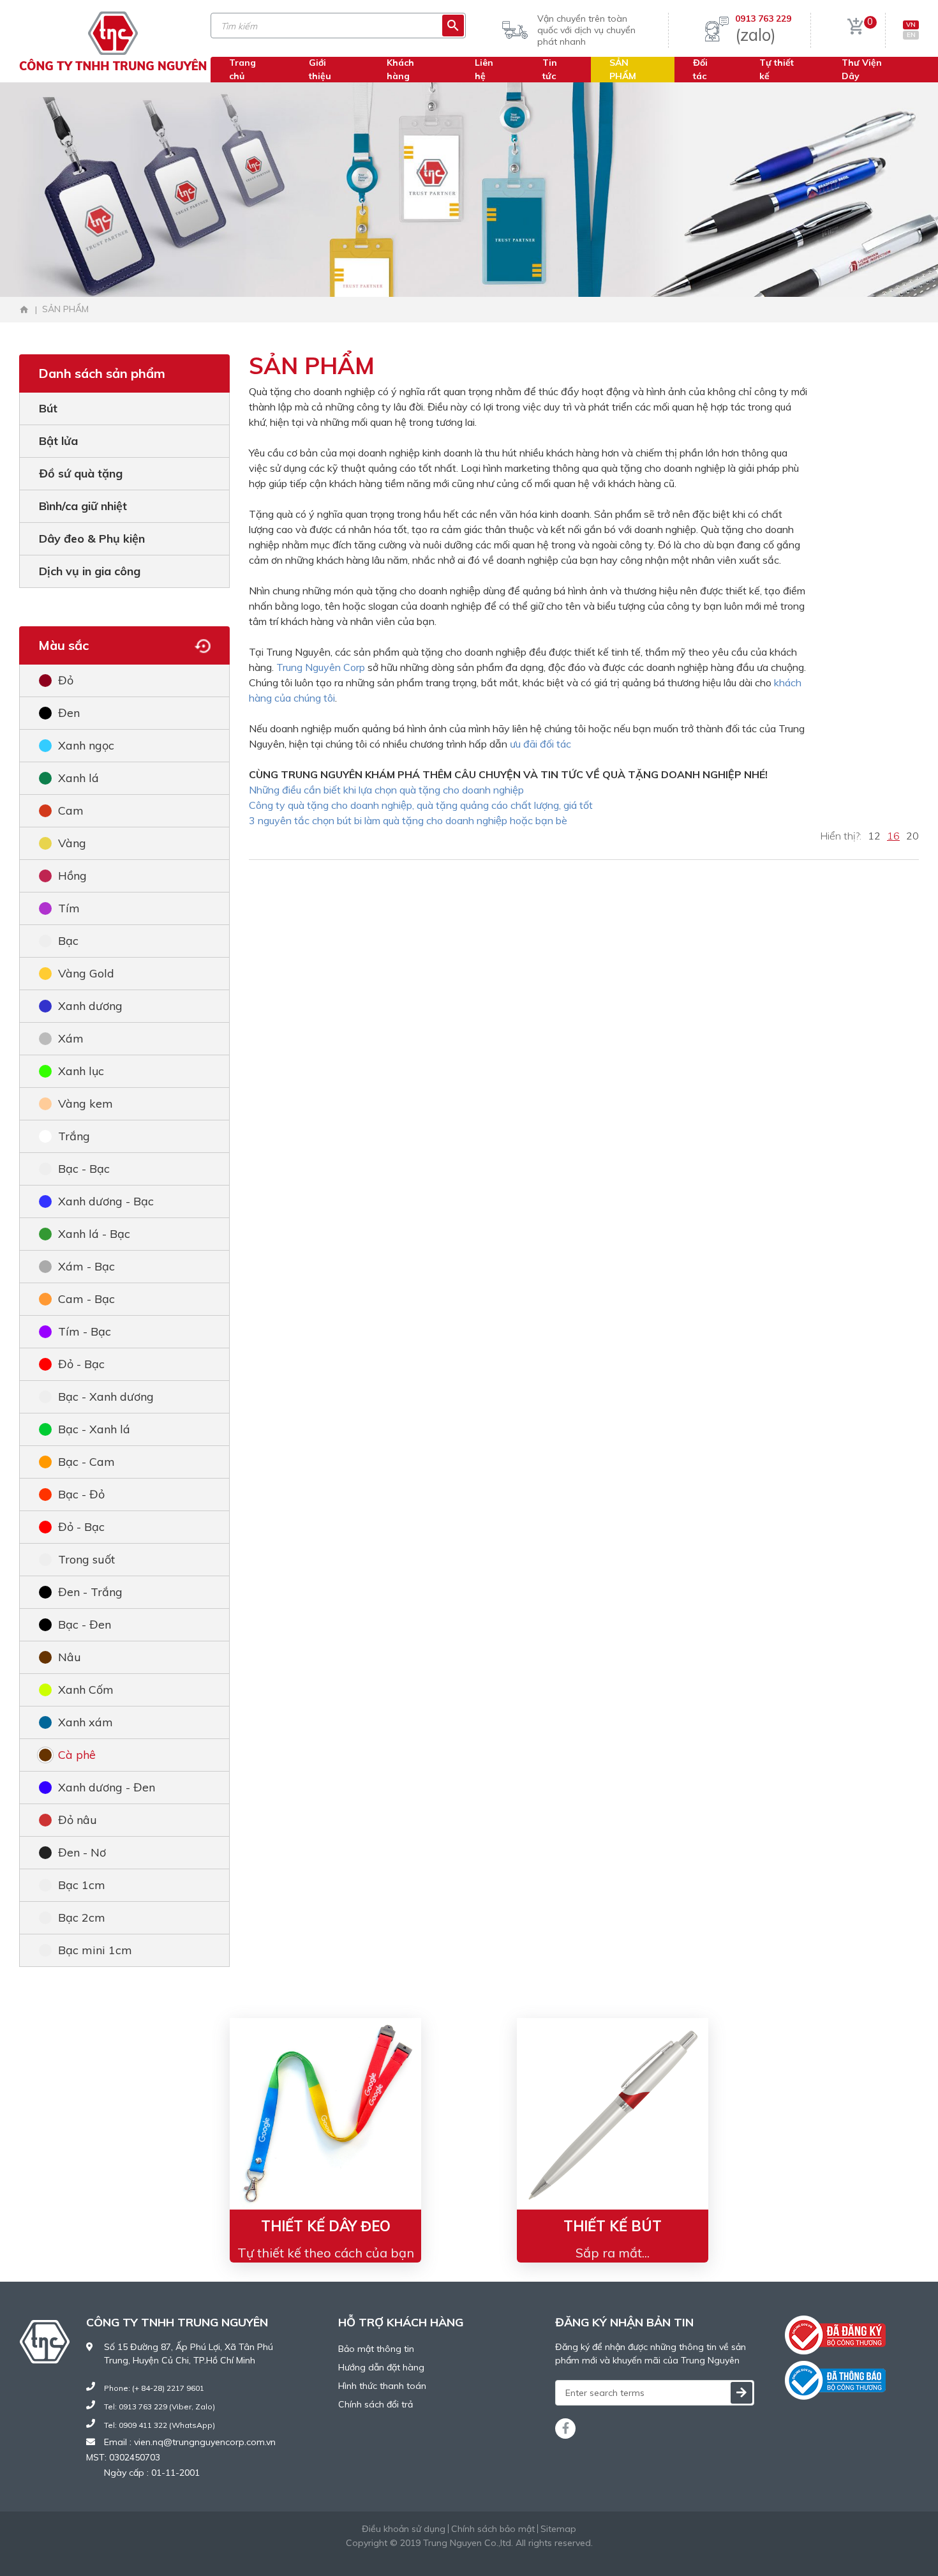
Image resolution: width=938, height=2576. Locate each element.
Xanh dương (90, 1006)
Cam (71, 810)
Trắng (74, 1136)
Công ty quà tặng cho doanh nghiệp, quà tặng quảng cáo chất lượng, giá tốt (421, 805)
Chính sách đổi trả (376, 2404)
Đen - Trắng (90, 1592)
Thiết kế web (438, 2556)
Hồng (72, 876)
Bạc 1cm (82, 1885)
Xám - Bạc (86, 1266)
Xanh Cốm (86, 1690)
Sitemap (558, 2529)
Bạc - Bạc (84, 1169)
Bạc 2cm (82, 1917)
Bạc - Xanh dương (106, 1397)
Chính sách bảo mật (493, 2529)
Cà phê (77, 1755)
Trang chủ (242, 69)
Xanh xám (86, 1722)
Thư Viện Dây (862, 69)
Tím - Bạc (85, 1331)
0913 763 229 (763, 19)
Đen (69, 713)
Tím (69, 908)
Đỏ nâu (78, 1820)
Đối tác (700, 69)
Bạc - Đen (85, 1624)
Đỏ (66, 680)
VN (911, 25)
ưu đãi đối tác (540, 744)
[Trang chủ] (24, 310)
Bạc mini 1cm (95, 1950)
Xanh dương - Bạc (106, 1201)
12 (874, 836)
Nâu (70, 1657)
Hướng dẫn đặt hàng (381, 2367)
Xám (71, 1038)
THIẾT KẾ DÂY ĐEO (326, 2226)
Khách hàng (400, 69)
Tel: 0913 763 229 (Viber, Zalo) (160, 2407)
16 (893, 836)
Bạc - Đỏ (81, 1494)
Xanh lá (78, 778)
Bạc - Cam (86, 1462)
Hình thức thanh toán (382, 2386)
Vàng (72, 843)
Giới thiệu (320, 69)
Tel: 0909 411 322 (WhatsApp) (160, 2425)
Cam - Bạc (86, 1299)
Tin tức (550, 69)
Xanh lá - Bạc (94, 1234)
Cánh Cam (504, 2556)
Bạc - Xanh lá (94, 1429)
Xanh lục (81, 1071)
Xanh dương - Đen (107, 1787)
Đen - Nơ (82, 1852)
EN (911, 35)
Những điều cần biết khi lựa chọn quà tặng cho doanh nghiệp (386, 790)
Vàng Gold (86, 973)
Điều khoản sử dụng (404, 2529)
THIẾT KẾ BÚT (613, 2226)
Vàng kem (86, 1103)
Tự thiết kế (777, 69)
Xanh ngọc (86, 745)
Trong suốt (86, 1559)
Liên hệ (484, 69)
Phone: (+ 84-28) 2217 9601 (154, 2388)
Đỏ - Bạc (81, 1364)
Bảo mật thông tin (376, 2349)
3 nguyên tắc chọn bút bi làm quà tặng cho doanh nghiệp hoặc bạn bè (408, 820)
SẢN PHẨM (623, 69)
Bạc (68, 941)
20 (912, 836)
